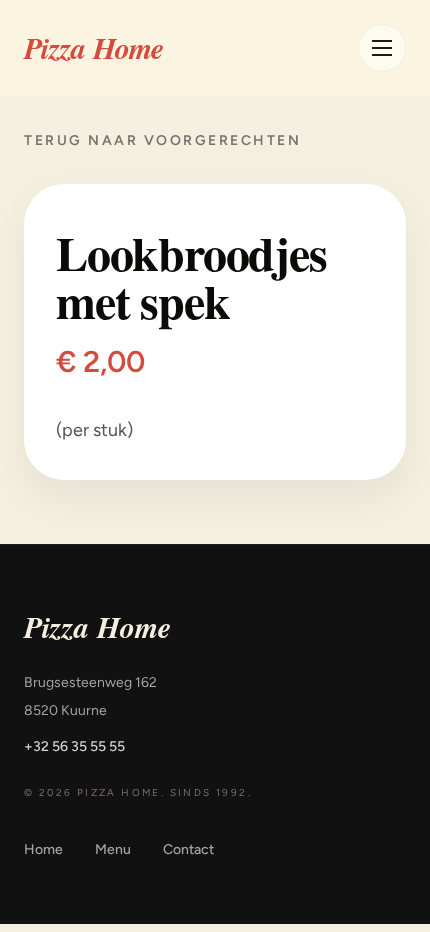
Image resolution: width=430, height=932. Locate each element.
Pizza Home (94, 48)
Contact (188, 849)
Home (43, 849)
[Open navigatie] (382, 48)
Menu (113, 849)
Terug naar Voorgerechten (162, 140)
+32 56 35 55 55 (74, 746)
